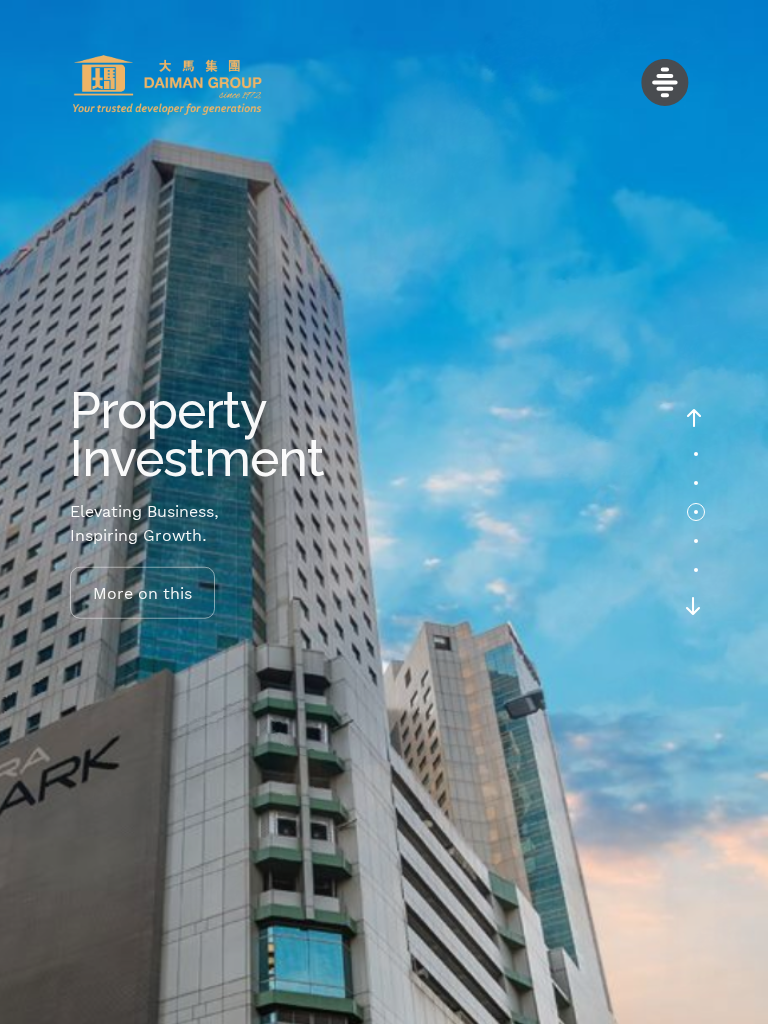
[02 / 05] (696, 483)
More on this (142, 591)
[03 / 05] (696, 512)
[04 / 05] (696, 541)
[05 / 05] (696, 570)
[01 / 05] (696, 454)
